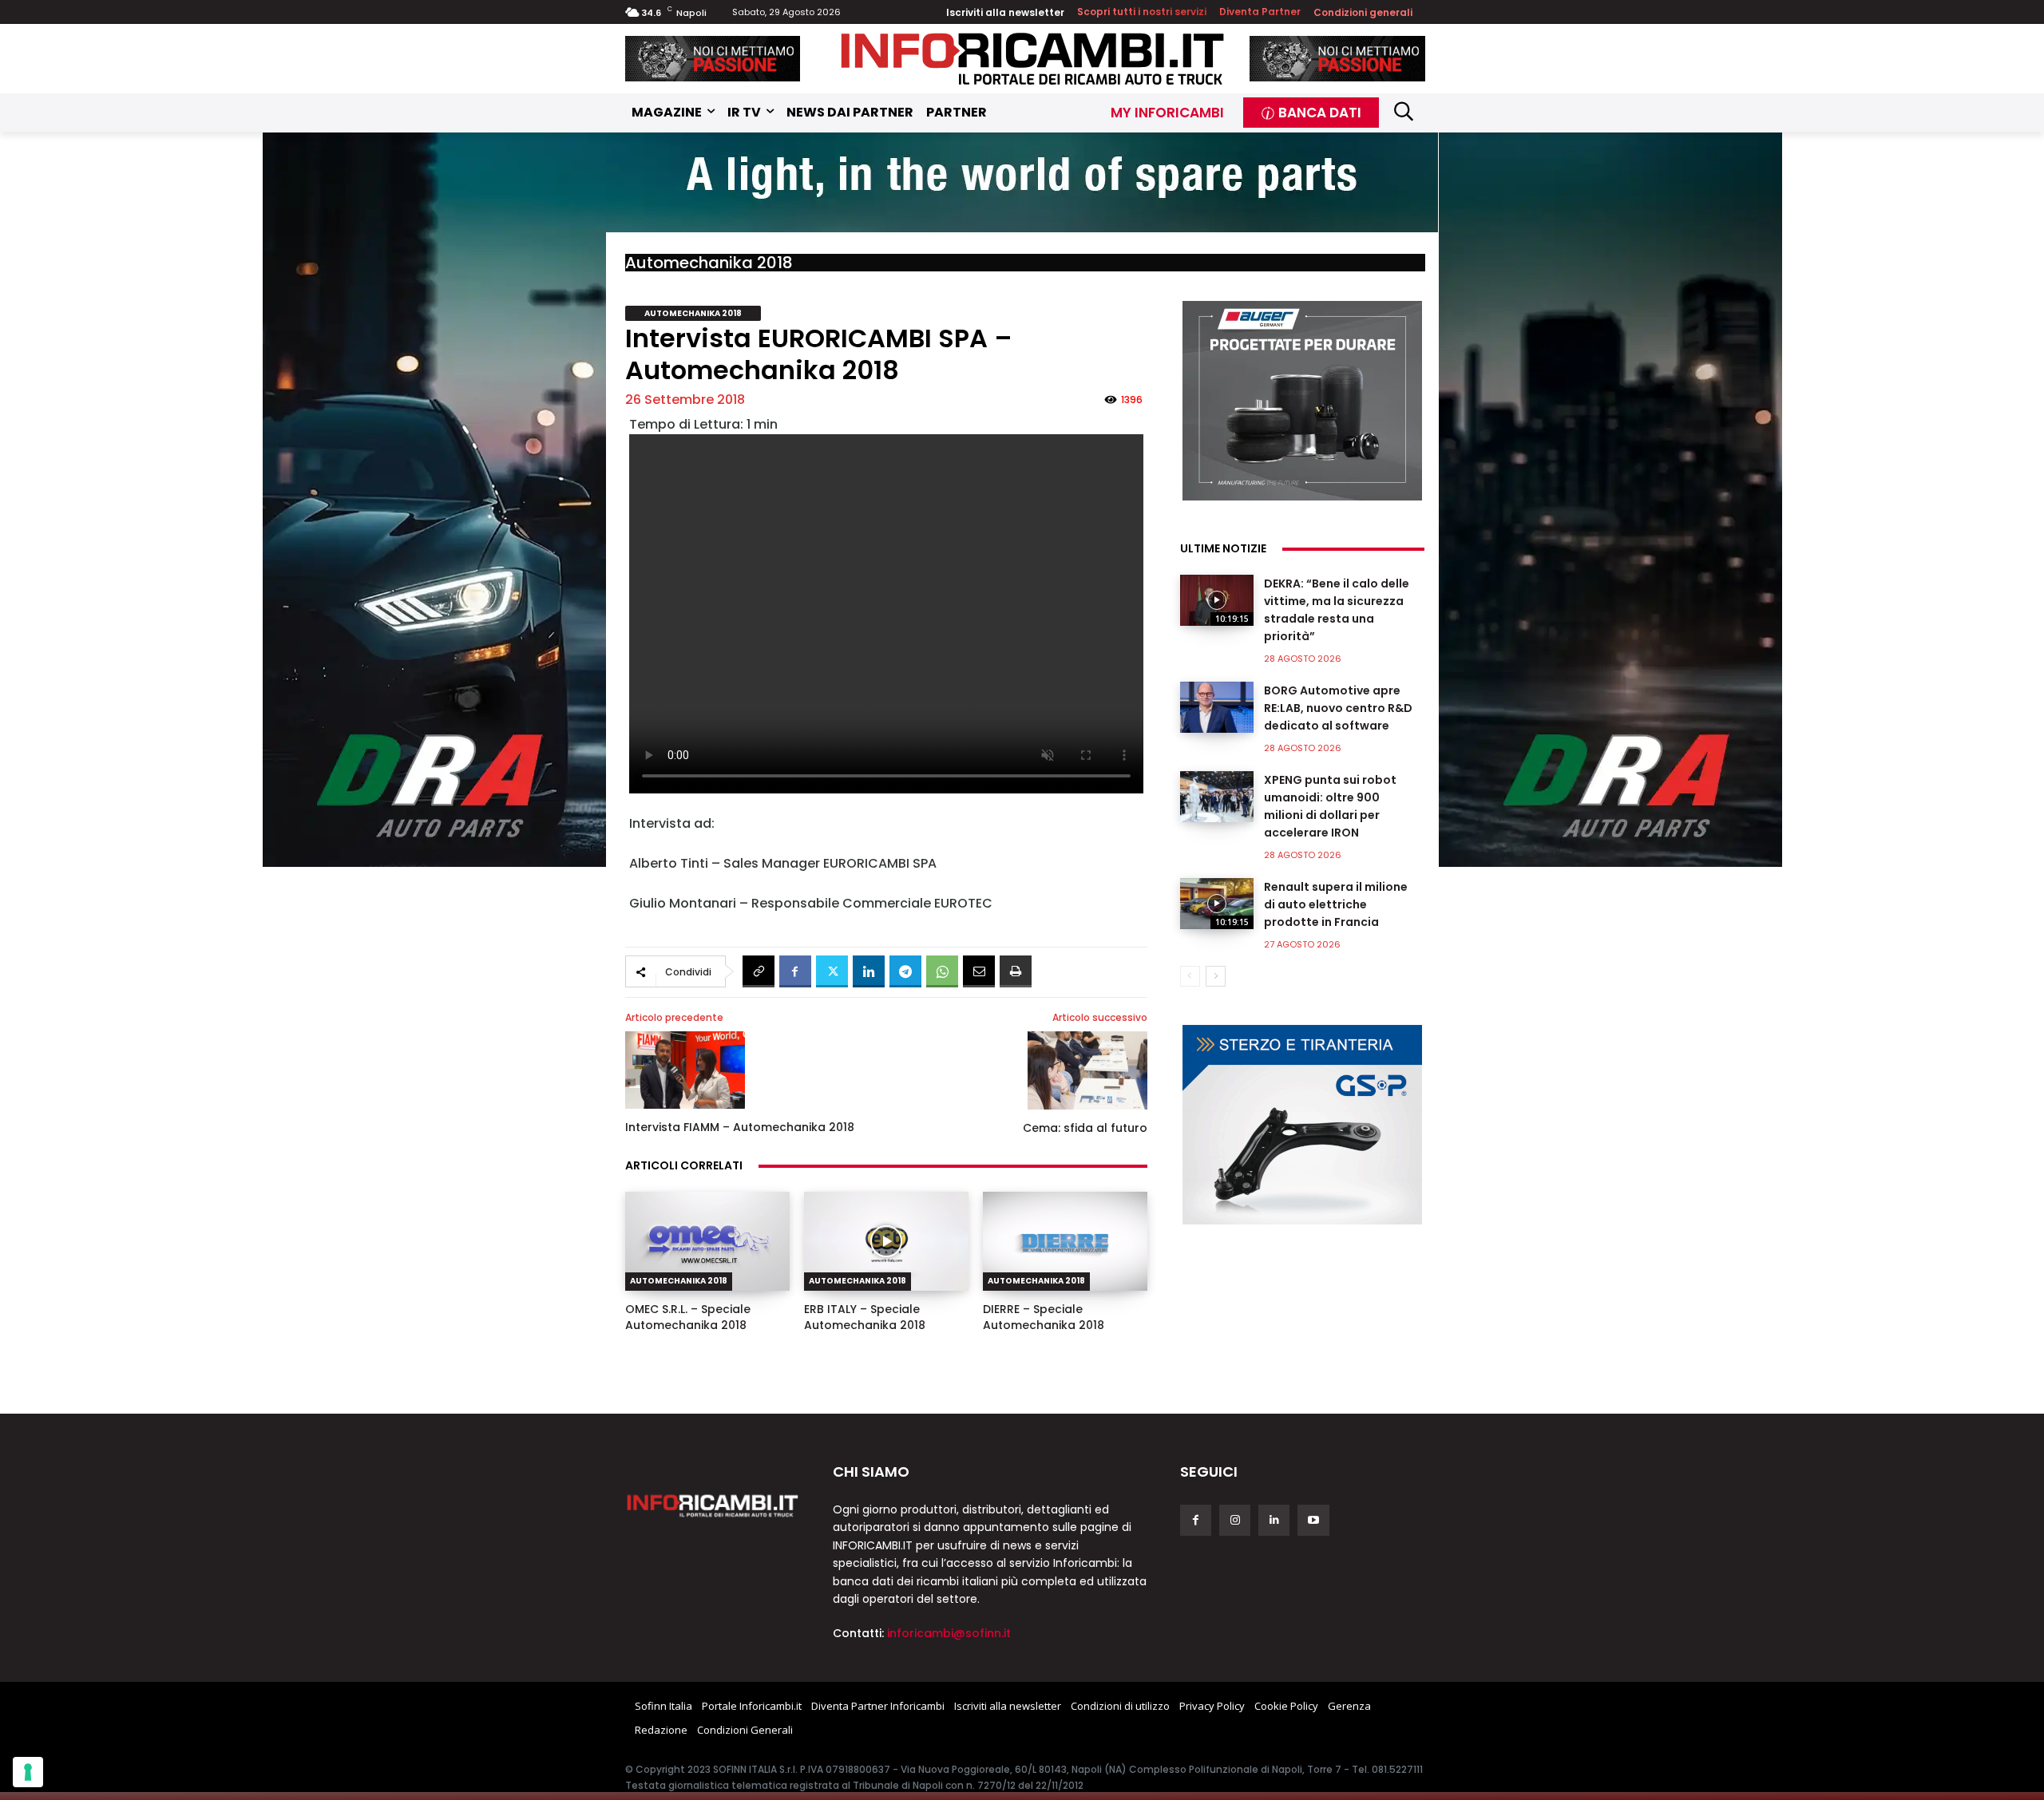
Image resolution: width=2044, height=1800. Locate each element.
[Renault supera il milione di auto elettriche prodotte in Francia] (1217, 904)
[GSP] (1302, 1125)
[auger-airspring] (1302, 401)
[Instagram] (1235, 1520)
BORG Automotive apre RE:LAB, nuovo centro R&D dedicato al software (1338, 708)
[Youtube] (1313, 1520)
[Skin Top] (1022, 183)
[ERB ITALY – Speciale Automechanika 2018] (886, 1241)
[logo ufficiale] (713, 1505)
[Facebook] (795, 971)
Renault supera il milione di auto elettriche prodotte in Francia (1336, 904)
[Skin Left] (434, 500)
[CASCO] (713, 59)
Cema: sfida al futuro (1085, 1128)
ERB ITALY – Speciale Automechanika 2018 (865, 1317)
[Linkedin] (869, 971)
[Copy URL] (759, 971)
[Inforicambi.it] (1032, 59)
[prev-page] (1190, 976)
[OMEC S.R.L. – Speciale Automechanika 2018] (707, 1241)
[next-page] (1216, 976)
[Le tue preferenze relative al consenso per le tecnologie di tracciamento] (28, 1772)
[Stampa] (1016, 971)
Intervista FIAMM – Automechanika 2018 (740, 1127)
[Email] (979, 971)
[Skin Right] (1610, 500)
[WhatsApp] (942, 971)
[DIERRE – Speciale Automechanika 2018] (1065, 1241)
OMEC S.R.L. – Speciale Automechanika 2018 (688, 1317)
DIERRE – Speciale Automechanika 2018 (1044, 1317)
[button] (1404, 111)
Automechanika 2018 (709, 263)
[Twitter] (832, 971)
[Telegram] (905, 971)
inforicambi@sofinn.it (949, 1633)
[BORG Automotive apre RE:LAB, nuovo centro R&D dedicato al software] (1217, 707)
